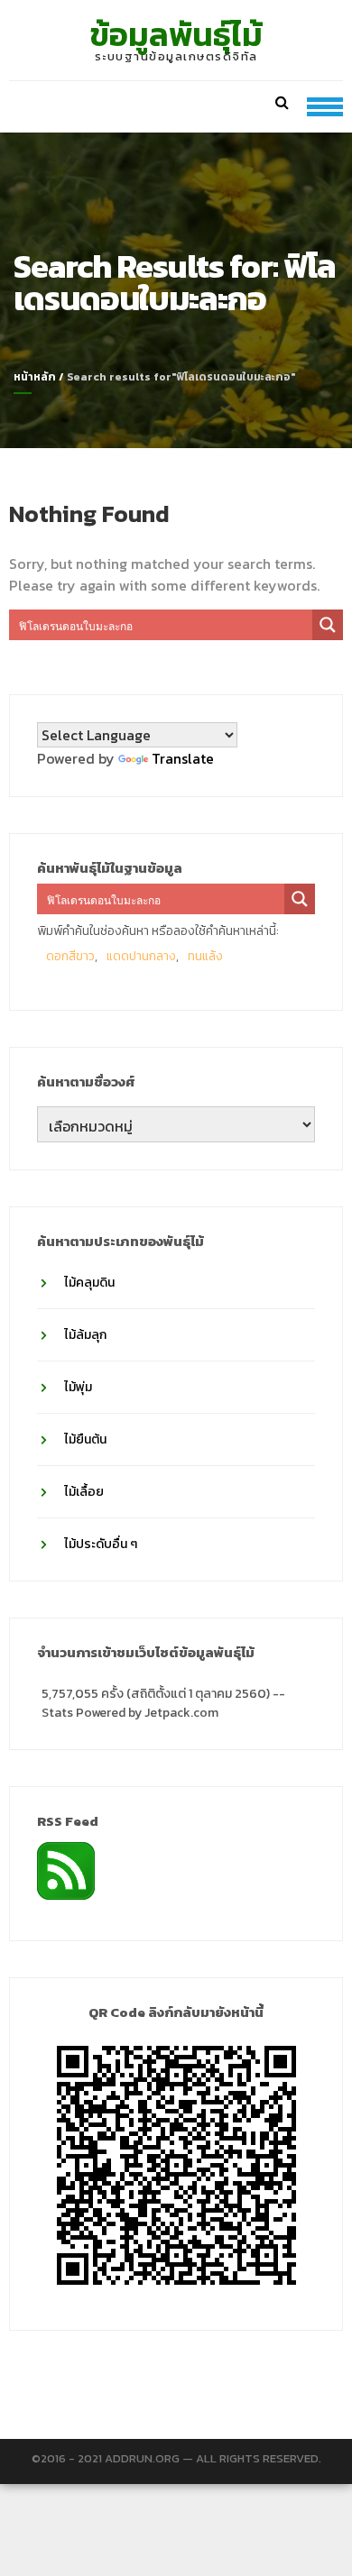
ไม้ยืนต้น (85, 1439)
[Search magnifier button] (328, 625)
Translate (183, 758)
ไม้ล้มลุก (85, 1335)
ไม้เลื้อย (84, 1492)
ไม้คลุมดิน (89, 1283)
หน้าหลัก (35, 377)
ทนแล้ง (205, 956)
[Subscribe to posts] (66, 1869)
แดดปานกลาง (141, 956)
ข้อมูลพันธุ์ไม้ (176, 34)
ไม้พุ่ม (78, 1387)
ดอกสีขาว (70, 956)
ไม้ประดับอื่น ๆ (101, 1544)
